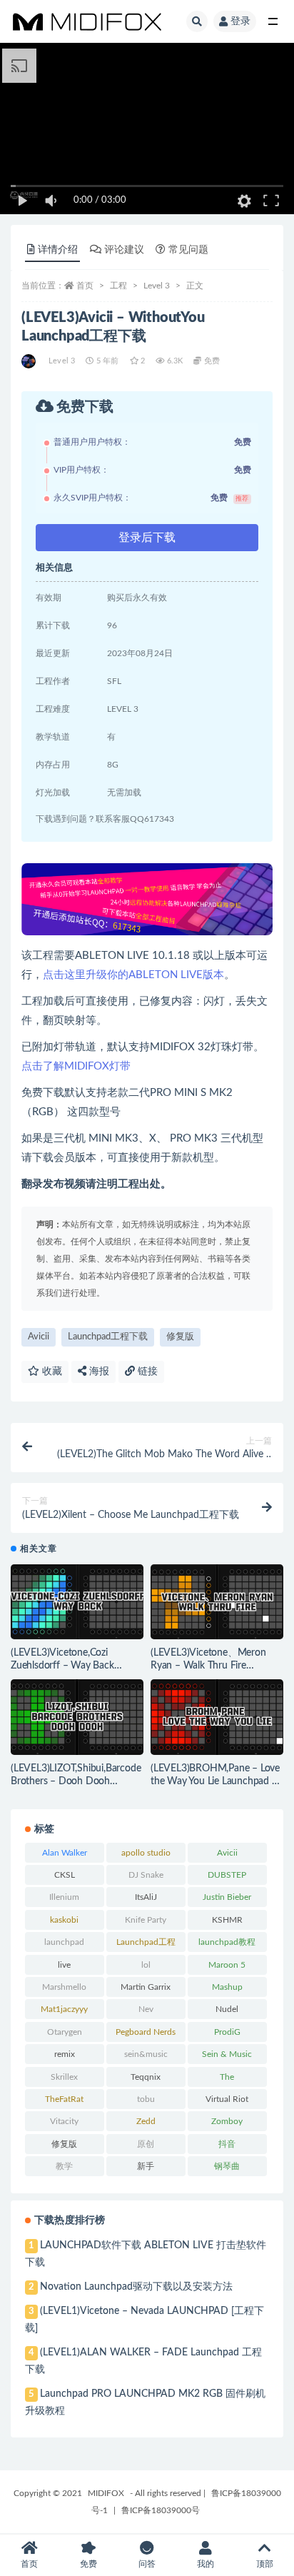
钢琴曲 (227, 2166)
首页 (85, 286)
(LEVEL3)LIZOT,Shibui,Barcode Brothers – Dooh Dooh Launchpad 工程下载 (76, 1781)
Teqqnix (146, 2077)
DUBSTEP (227, 1875)
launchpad (64, 1942)
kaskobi (64, 1920)
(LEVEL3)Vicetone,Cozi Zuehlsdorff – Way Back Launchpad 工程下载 (62, 1666)
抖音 (227, 2144)
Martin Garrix (146, 1987)
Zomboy (227, 2121)
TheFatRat (64, 2099)
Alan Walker (65, 1853)
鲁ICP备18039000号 (161, 2510)
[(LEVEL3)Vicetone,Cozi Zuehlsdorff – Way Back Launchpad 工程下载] (77, 1602)
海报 (98, 1372)
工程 (118, 286)
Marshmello (64, 1987)
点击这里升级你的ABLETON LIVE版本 (133, 975)
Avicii (39, 1337)
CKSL (65, 1875)
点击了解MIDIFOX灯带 (76, 1066)
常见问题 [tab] (188, 250)
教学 (64, 2166)
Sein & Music (227, 2054)
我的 (206, 2564)
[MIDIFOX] (30, 361)
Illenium (64, 1897)
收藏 (51, 1372)
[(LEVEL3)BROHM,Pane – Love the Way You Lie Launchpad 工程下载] (217, 1717)
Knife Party (146, 1920)
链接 (146, 1372)
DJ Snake (146, 1875)
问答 (147, 2564)
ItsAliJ (146, 1897)
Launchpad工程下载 (108, 1337)
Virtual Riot (227, 2099)
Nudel (227, 2009)
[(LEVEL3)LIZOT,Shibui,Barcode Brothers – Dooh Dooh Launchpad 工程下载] (77, 1717)
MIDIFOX (106, 2493)
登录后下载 (147, 538)
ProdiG (227, 2032)
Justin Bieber (227, 1897)
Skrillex (64, 2077)
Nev (146, 2009)
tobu (146, 2099)
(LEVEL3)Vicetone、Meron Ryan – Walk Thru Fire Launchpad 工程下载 (208, 1666)
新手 (146, 2166)
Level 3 (157, 286)
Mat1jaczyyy (64, 2009)
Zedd (146, 2121)
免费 (88, 2564)
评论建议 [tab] (124, 250)
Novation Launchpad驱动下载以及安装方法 (136, 2287)
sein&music (146, 2054)
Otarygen (65, 2032)
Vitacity (64, 2121)
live (64, 1965)
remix (65, 2054)
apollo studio (146, 1853)
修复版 (180, 1337)
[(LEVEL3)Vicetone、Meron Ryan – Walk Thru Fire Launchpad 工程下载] (217, 1602)
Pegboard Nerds (146, 2032)
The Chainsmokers (227, 2080)
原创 (146, 2144)
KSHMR (227, 1920)
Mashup (227, 1987)
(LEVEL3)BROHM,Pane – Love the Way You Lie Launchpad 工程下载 (216, 1781)
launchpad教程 (227, 1942)
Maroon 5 (227, 1965)
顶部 (265, 2564)
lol (146, 1965)
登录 (240, 21)
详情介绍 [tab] (58, 250)
